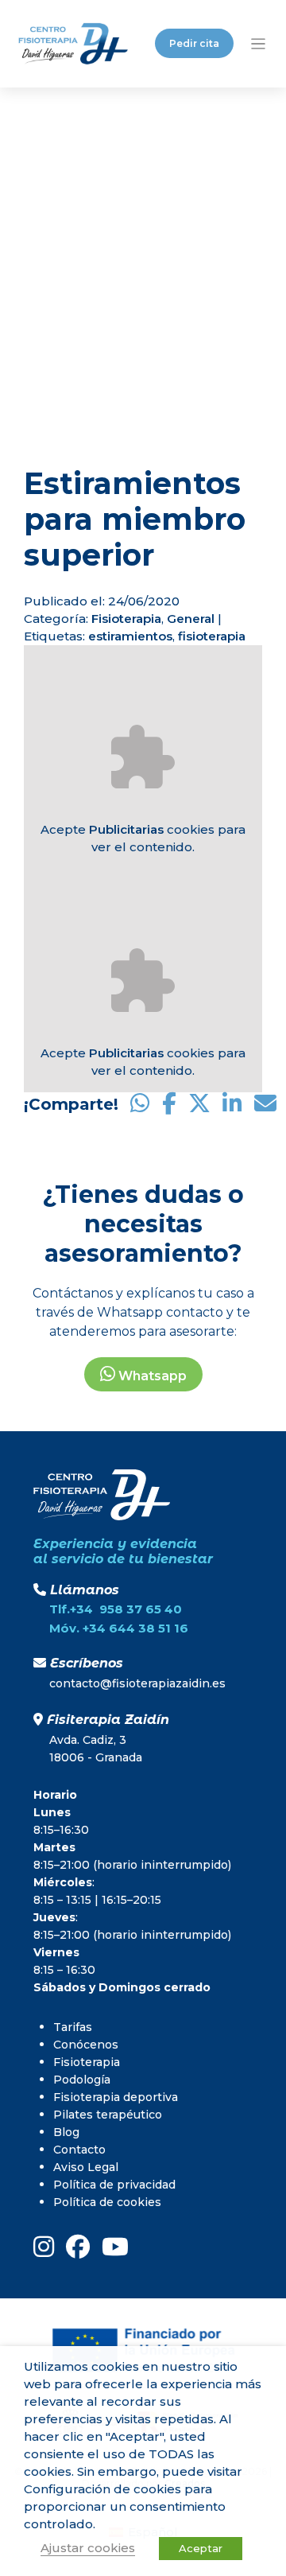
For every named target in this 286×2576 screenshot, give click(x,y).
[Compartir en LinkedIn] (232, 1104)
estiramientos (130, 636)
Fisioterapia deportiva (116, 2097)
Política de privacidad (114, 2185)
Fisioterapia (126, 619)
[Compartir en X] (199, 1104)
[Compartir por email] (265, 1104)
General (191, 619)
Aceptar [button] (201, 2548)
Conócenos (86, 2045)
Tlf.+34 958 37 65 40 (116, 1609)
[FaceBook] (78, 2247)
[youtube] (115, 2247)
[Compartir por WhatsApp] (140, 1104)
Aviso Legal (86, 2167)
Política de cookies (107, 2202)
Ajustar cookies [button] (88, 2548)
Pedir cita (194, 43)
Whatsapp (151, 1376)
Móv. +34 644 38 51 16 (119, 1628)
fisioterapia (212, 636)
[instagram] (44, 2247)
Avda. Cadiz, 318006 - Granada (96, 1749)
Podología (82, 2080)
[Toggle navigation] (259, 43)
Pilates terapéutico (108, 2115)
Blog (66, 2132)
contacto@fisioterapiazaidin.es (137, 1683)
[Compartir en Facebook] (169, 1104)
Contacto (79, 2150)
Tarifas (73, 2027)
